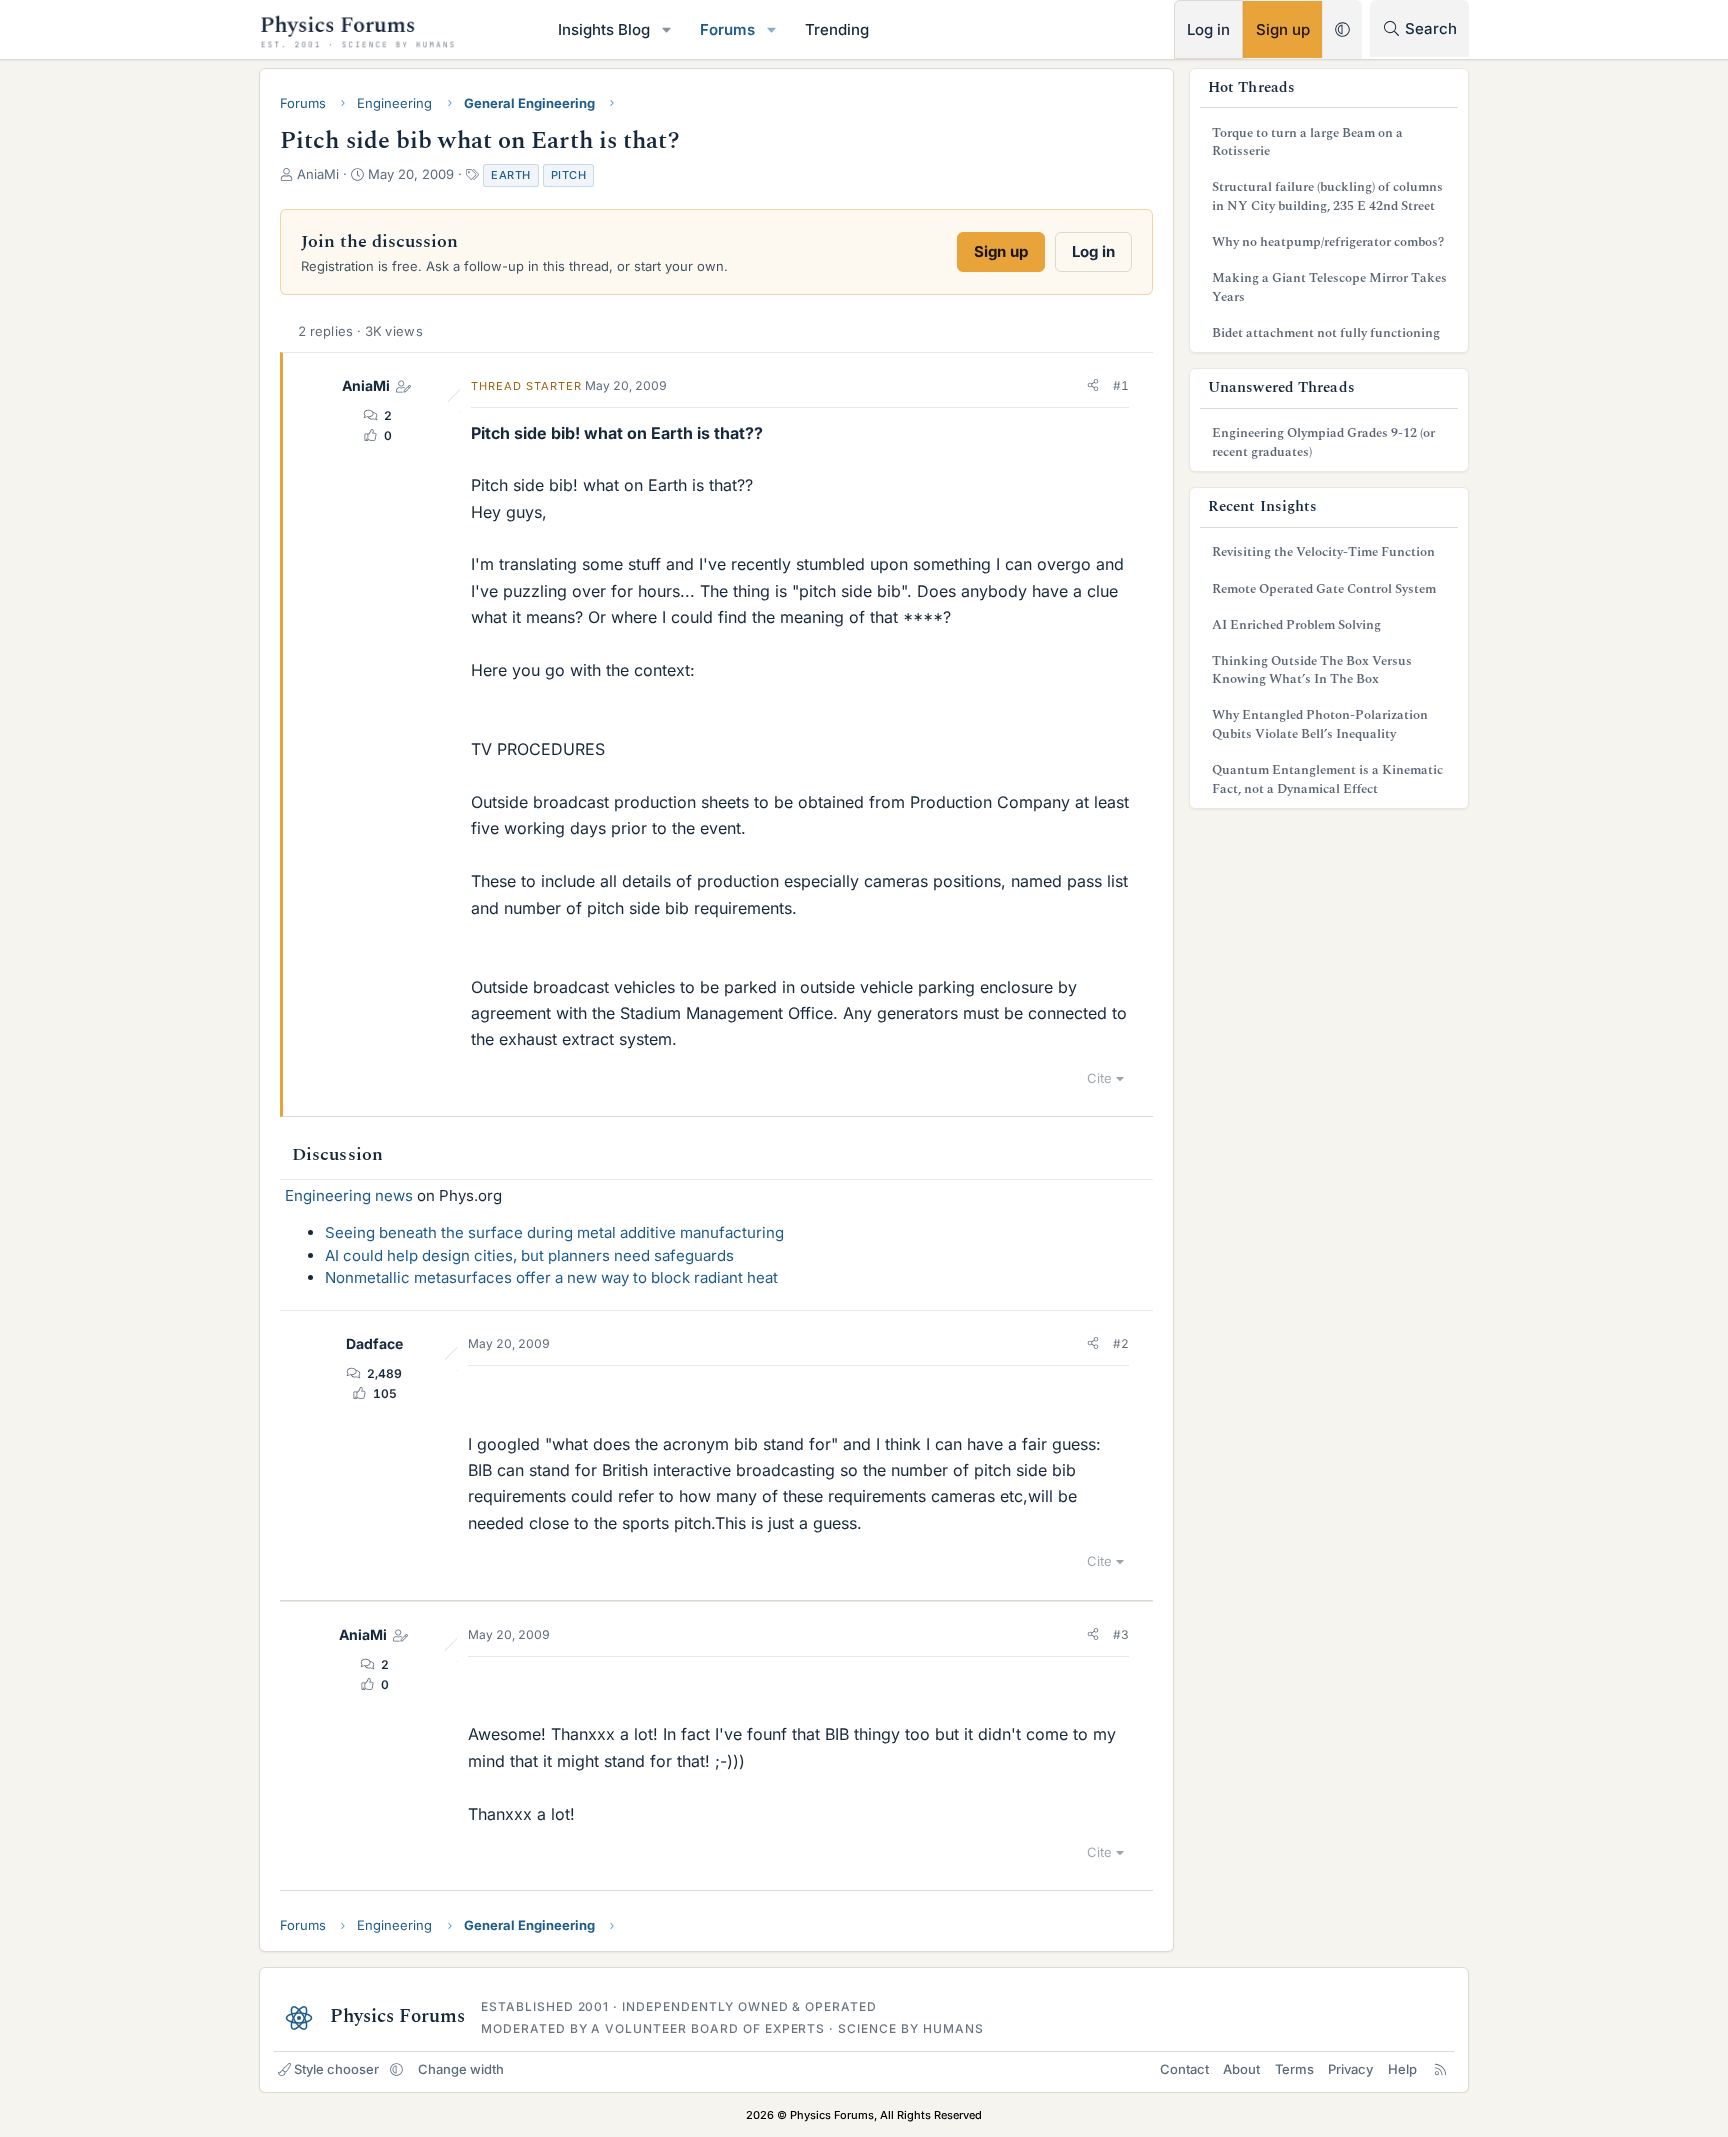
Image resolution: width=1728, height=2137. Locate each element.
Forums (727, 29)
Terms (1294, 2069)
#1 (1121, 385)
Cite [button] (1099, 1078)
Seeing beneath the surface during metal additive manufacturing (554, 1232)
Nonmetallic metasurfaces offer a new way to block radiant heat (551, 1277)
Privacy (1350, 2069)
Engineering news (349, 1195)
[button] (667, 29)
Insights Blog (604, 29)
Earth (511, 175)
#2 (1121, 1343)
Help (1402, 2069)
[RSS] (1440, 2069)
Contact (1184, 2069)
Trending (837, 29)
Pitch (569, 175)
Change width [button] (461, 2069)
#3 (1121, 1634)
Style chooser (336, 2069)
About (1241, 2069)
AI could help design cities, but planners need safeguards (529, 1255)
